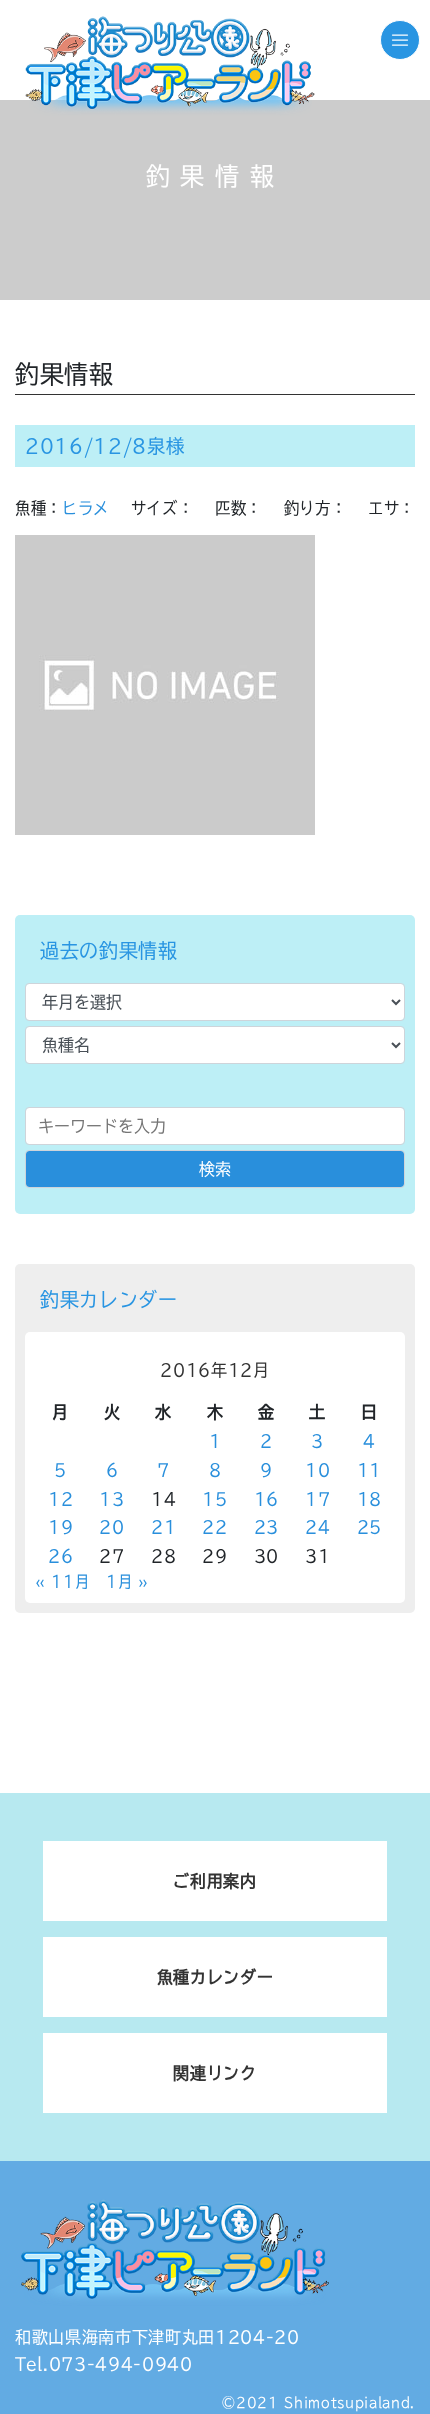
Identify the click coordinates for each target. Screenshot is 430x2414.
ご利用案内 (214, 1881)
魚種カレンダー (215, 1977)
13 (111, 1499)
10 (317, 1470)
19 (60, 1527)
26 (60, 1556)
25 (369, 1527)
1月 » (127, 1581)
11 (369, 1470)
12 (60, 1499)
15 (214, 1499)
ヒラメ (85, 508)
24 (317, 1527)
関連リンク (214, 2073)
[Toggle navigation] (400, 40)
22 (214, 1527)
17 (317, 1499)
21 (163, 1527)
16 (266, 1499)
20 (111, 1527)
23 (266, 1527)
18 (369, 1499)
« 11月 (62, 1581)
